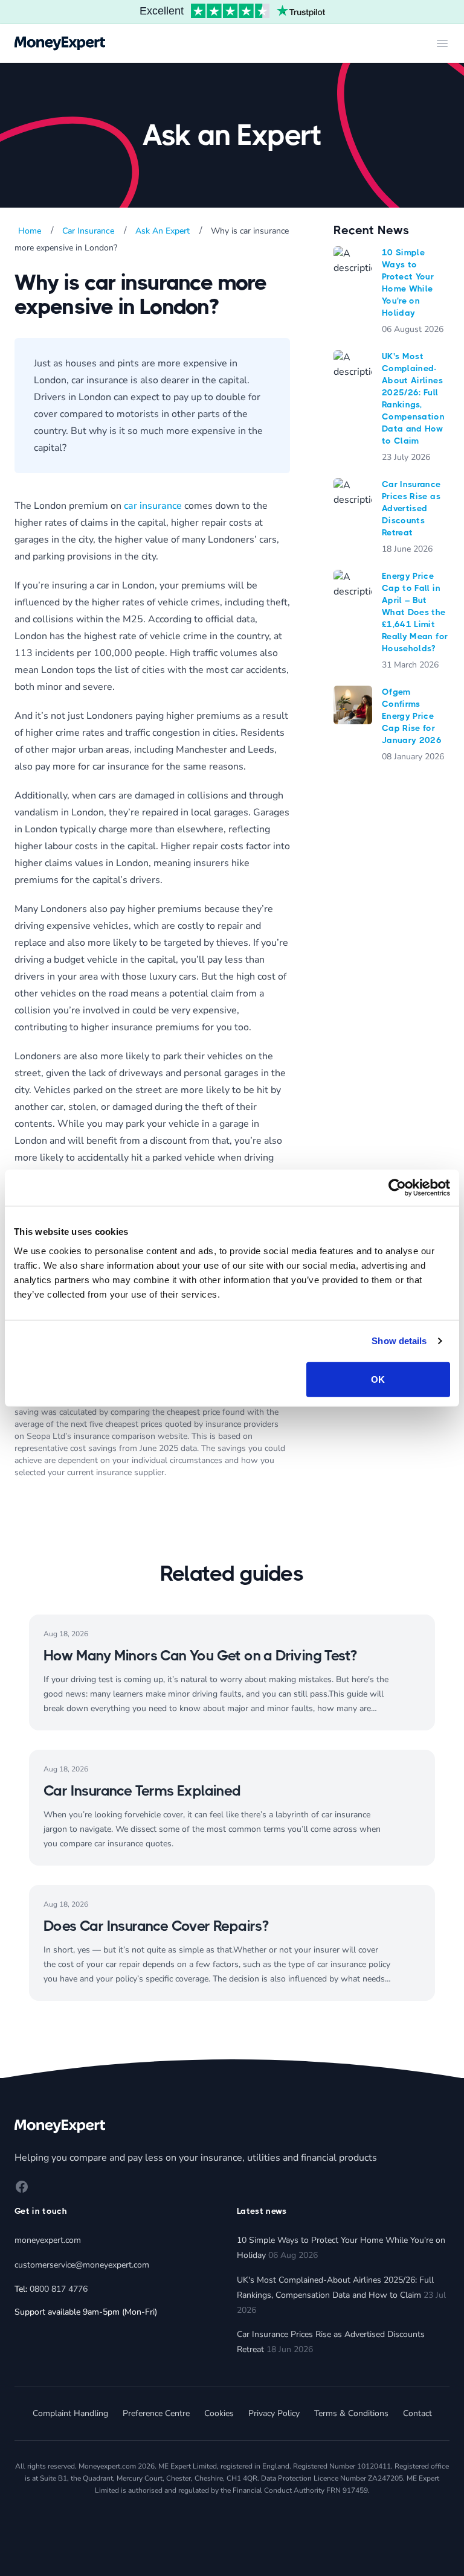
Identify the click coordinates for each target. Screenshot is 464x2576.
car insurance (153, 506)
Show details (399, 1341)
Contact (417, 2413)
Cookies (219, 2413)
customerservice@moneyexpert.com (82, 2265)
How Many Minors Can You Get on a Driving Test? (200, 1656)
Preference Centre (156, 2413)
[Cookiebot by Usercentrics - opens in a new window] (397, 1188)
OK (378, 1379)
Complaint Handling (70, 2413)
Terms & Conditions (351, 2413)
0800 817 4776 (59, 2289)
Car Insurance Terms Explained (142, 1791)
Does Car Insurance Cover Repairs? (156, 1926)
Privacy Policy (274, 2413)
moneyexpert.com (48, 2240)
